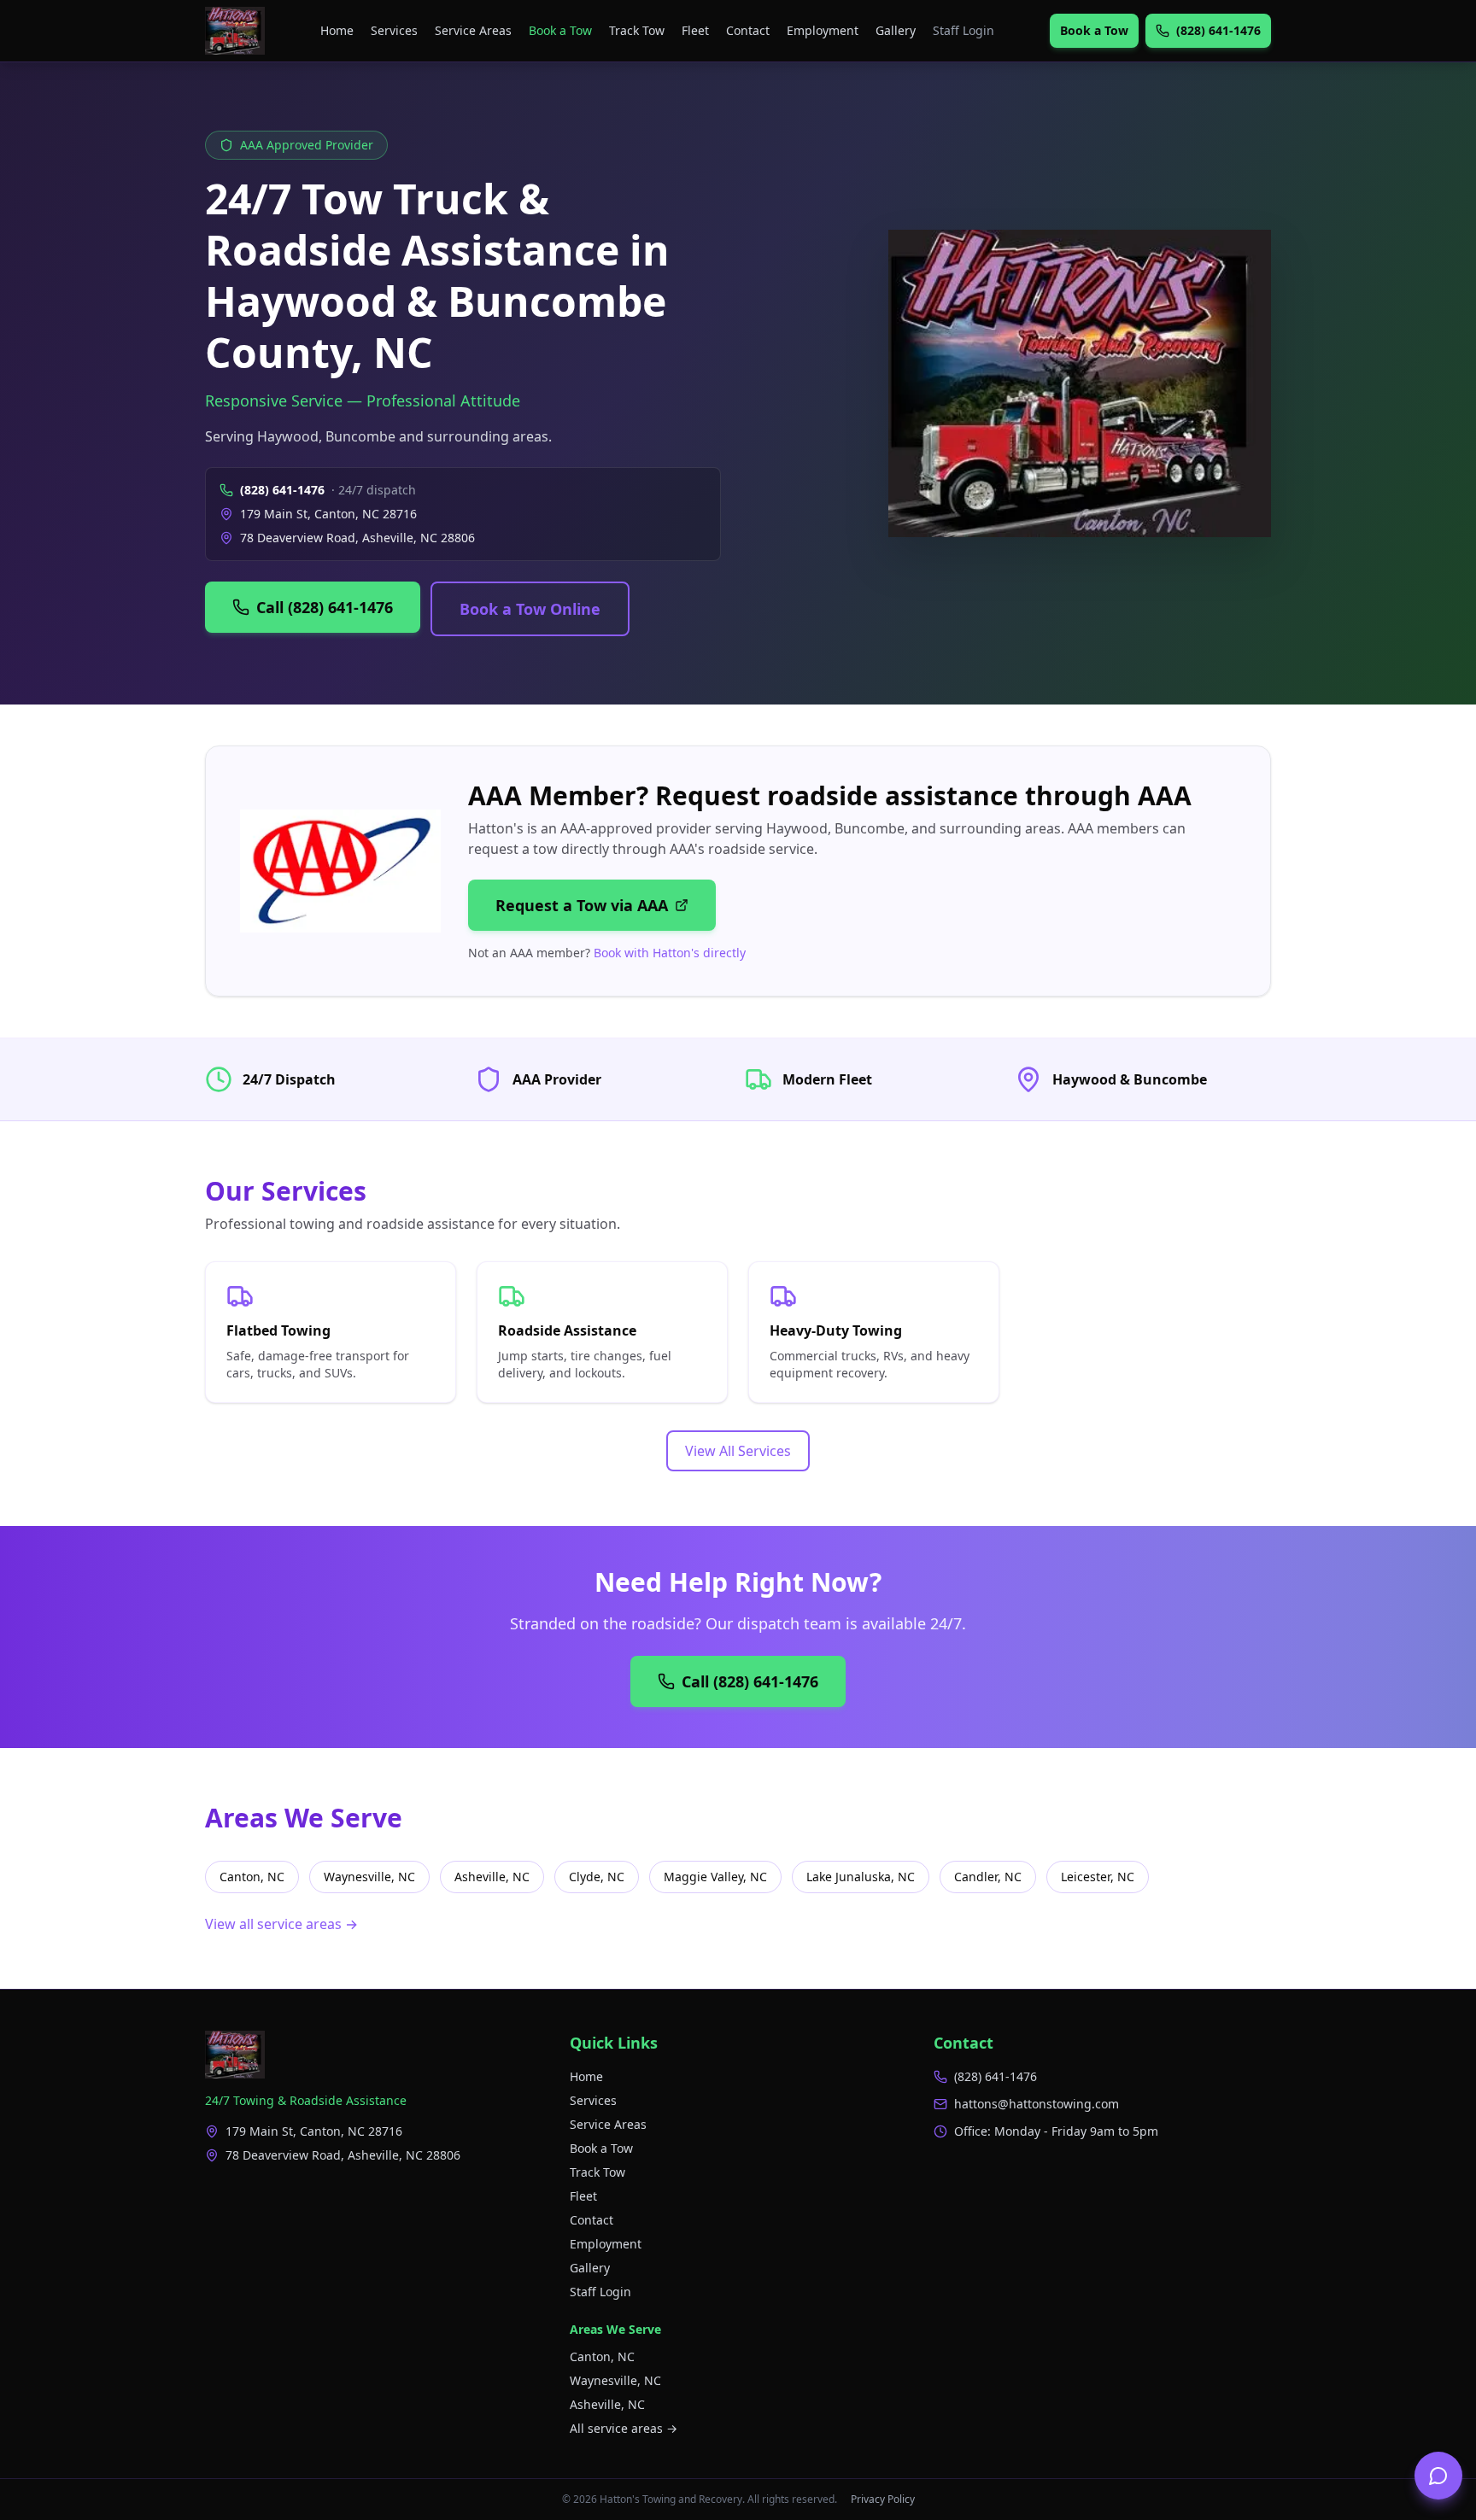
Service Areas (473, 30)
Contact (748, 30)
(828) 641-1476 (282, 490)
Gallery (896, 30)
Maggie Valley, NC (715, 1877)
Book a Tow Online (530, 609)
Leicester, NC (1098, 1877)
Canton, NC (252, 1877)
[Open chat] (1438, 2476)
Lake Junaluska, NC (861, 1877)
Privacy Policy (883, 2500)
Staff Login (963, 30)
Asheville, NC (492, 1877)
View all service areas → (281, 1924)
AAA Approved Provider (307, 145)
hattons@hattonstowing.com (1037, 2104)
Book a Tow (560, 30)
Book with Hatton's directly (670, 953)
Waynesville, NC (369, 1877)
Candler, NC (988, 1877)
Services (394, 30)
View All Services (738, 1451)
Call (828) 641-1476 (325, 607)
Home (337, 30)
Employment (823, 30)
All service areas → (624, 2428)
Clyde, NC (597, 1877)
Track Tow (637, 30)
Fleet (695, 30)
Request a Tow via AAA (582, 905)
